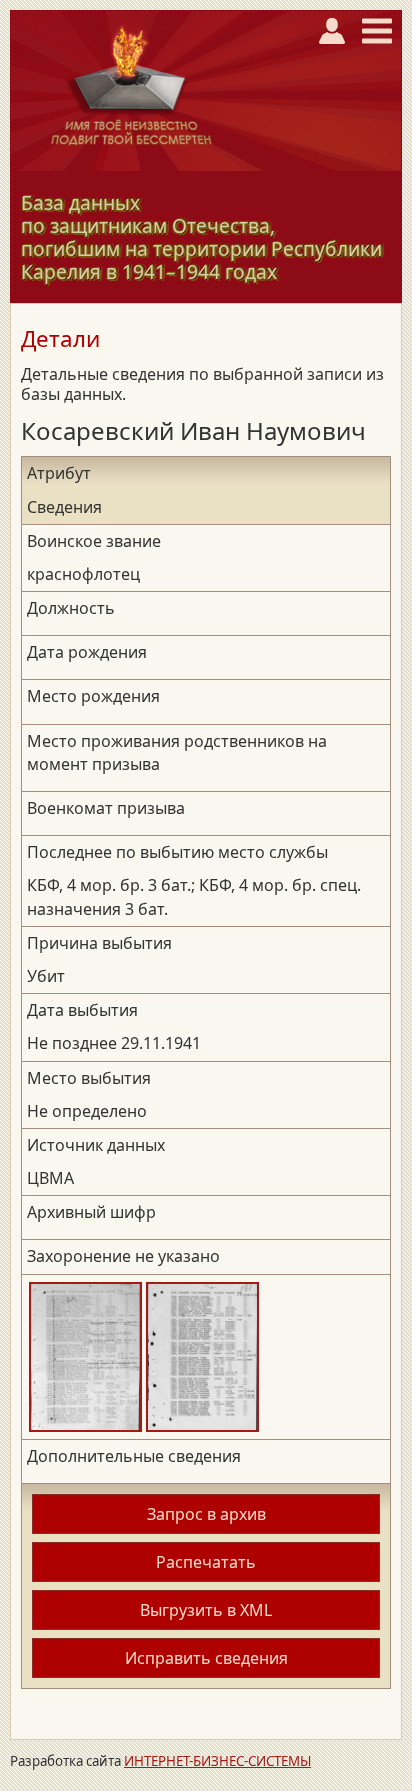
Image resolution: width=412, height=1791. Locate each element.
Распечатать (206, 1562)
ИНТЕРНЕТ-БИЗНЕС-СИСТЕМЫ (217, 1761)
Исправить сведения (206, 1658)
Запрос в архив (206, 1514)
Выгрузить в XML (206, 1610)
